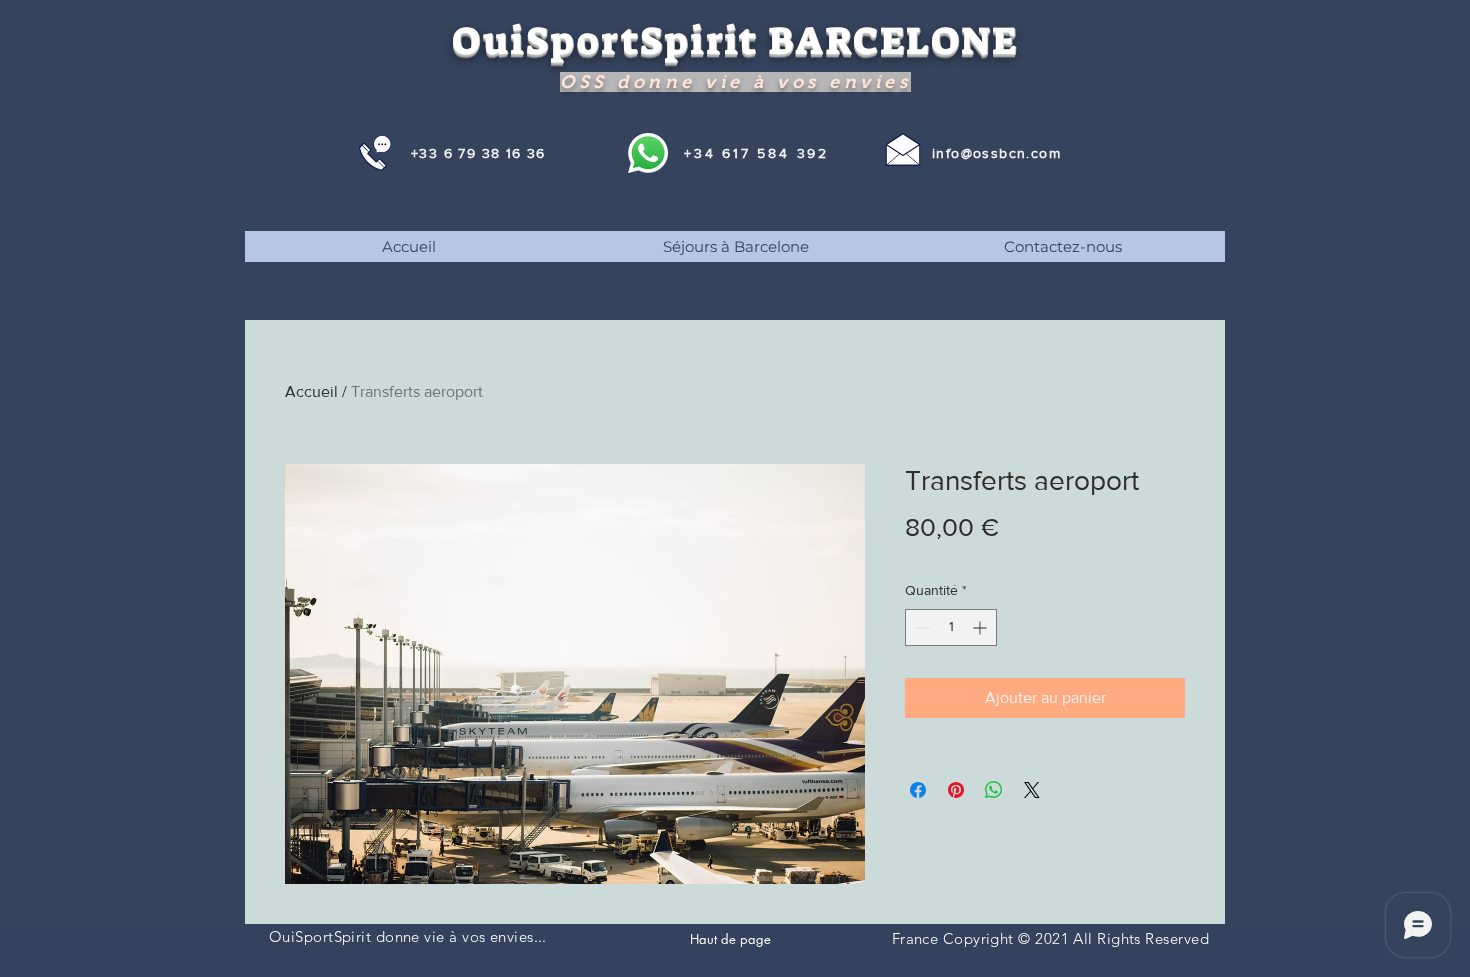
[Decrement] (920, 627)
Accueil (311, 391)
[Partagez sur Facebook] (918, 790)
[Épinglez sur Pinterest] (956, 790)
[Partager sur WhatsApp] (994, 790)
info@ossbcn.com (996, 153)
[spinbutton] (951, 627)
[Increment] (981, 627)
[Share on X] (1032, 790)
